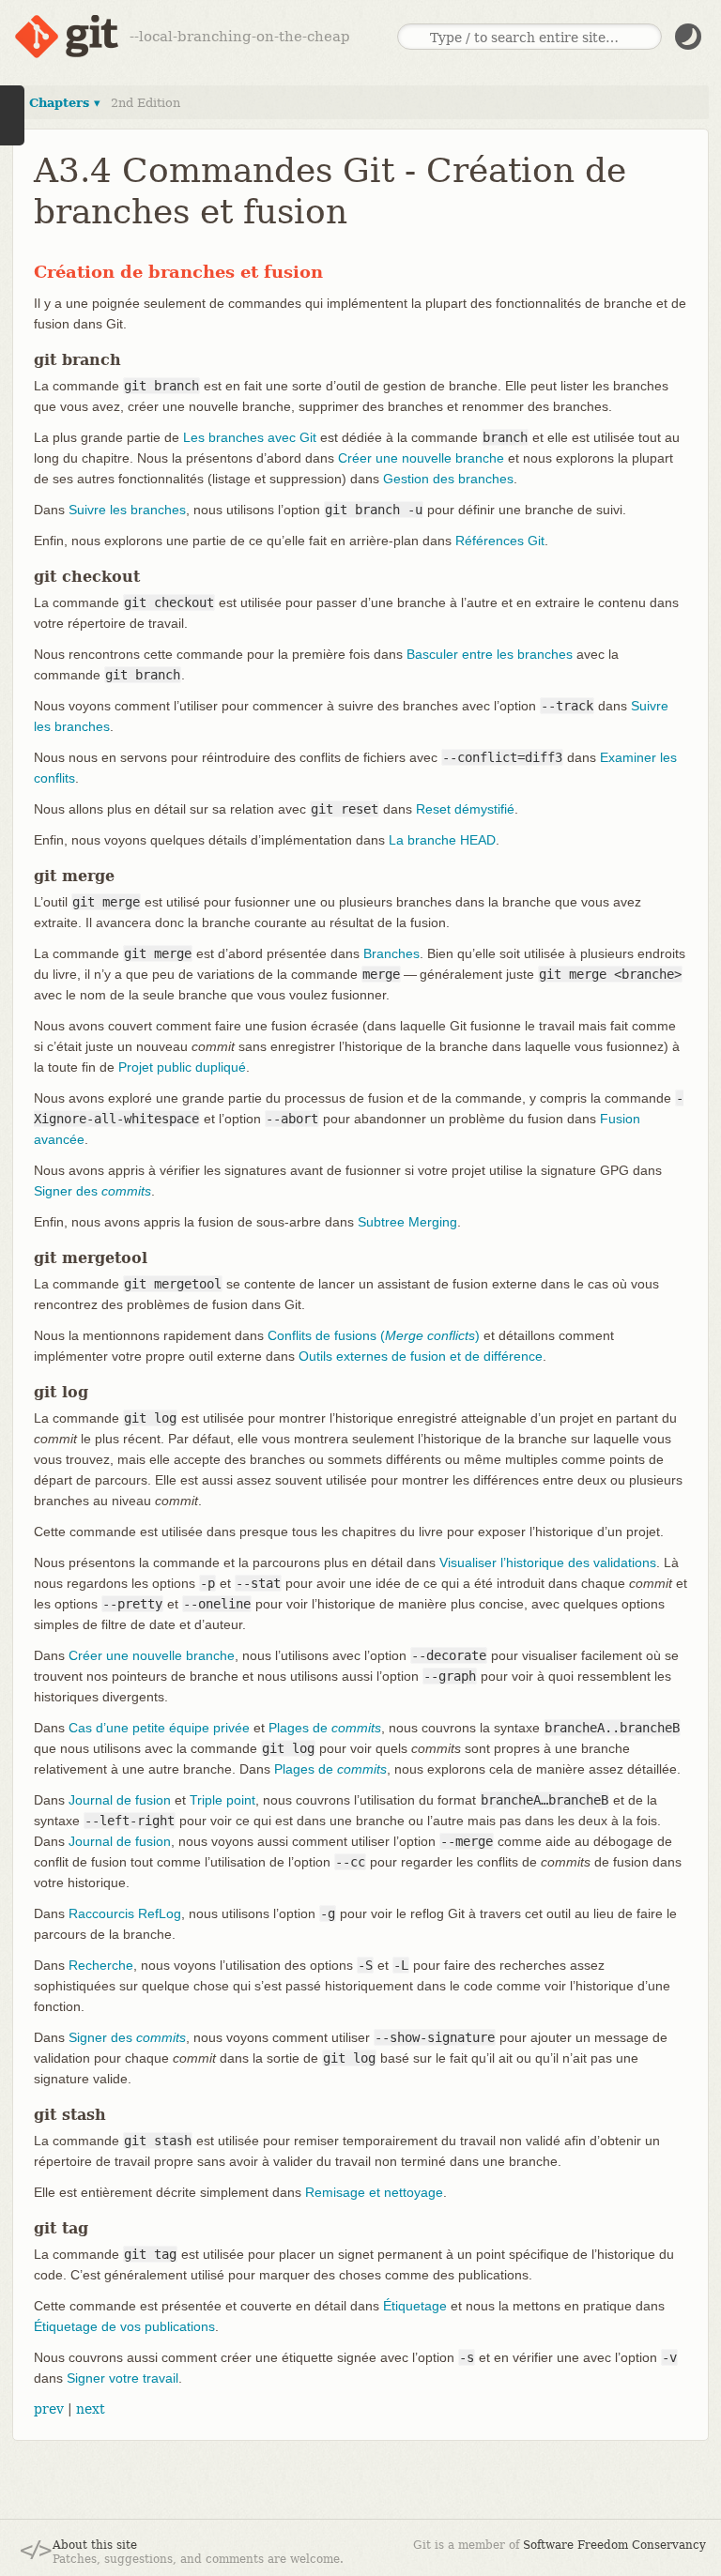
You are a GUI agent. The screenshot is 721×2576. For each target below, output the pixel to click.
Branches (391, 953)
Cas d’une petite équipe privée (159, 1728)
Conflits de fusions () (374, 1335)
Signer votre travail (123, 2378)
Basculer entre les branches (490, 654)
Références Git (500, 541)
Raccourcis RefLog (125, 1913)
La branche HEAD (442, 840)
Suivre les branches (127, 510)
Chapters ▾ (65, 103)
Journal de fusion (120, 1800)
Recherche (101, 1965)
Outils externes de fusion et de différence (421, 1356)
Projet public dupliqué (182, 1067)
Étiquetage (415, 2306)
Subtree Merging (407, 1222)
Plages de (325, 1728)
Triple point (222, 1800)
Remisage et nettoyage (374, 2192)
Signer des (92, 1191)
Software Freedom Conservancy (614, 2545)
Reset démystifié (465, 809)
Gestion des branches (448, 479)
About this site (95, 2545)
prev (49, 2409)
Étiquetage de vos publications (124, 2326)
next (91, 2409)
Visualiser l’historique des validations (548, 1562)
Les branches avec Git (250, 437)
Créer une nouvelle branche (421, 458)
